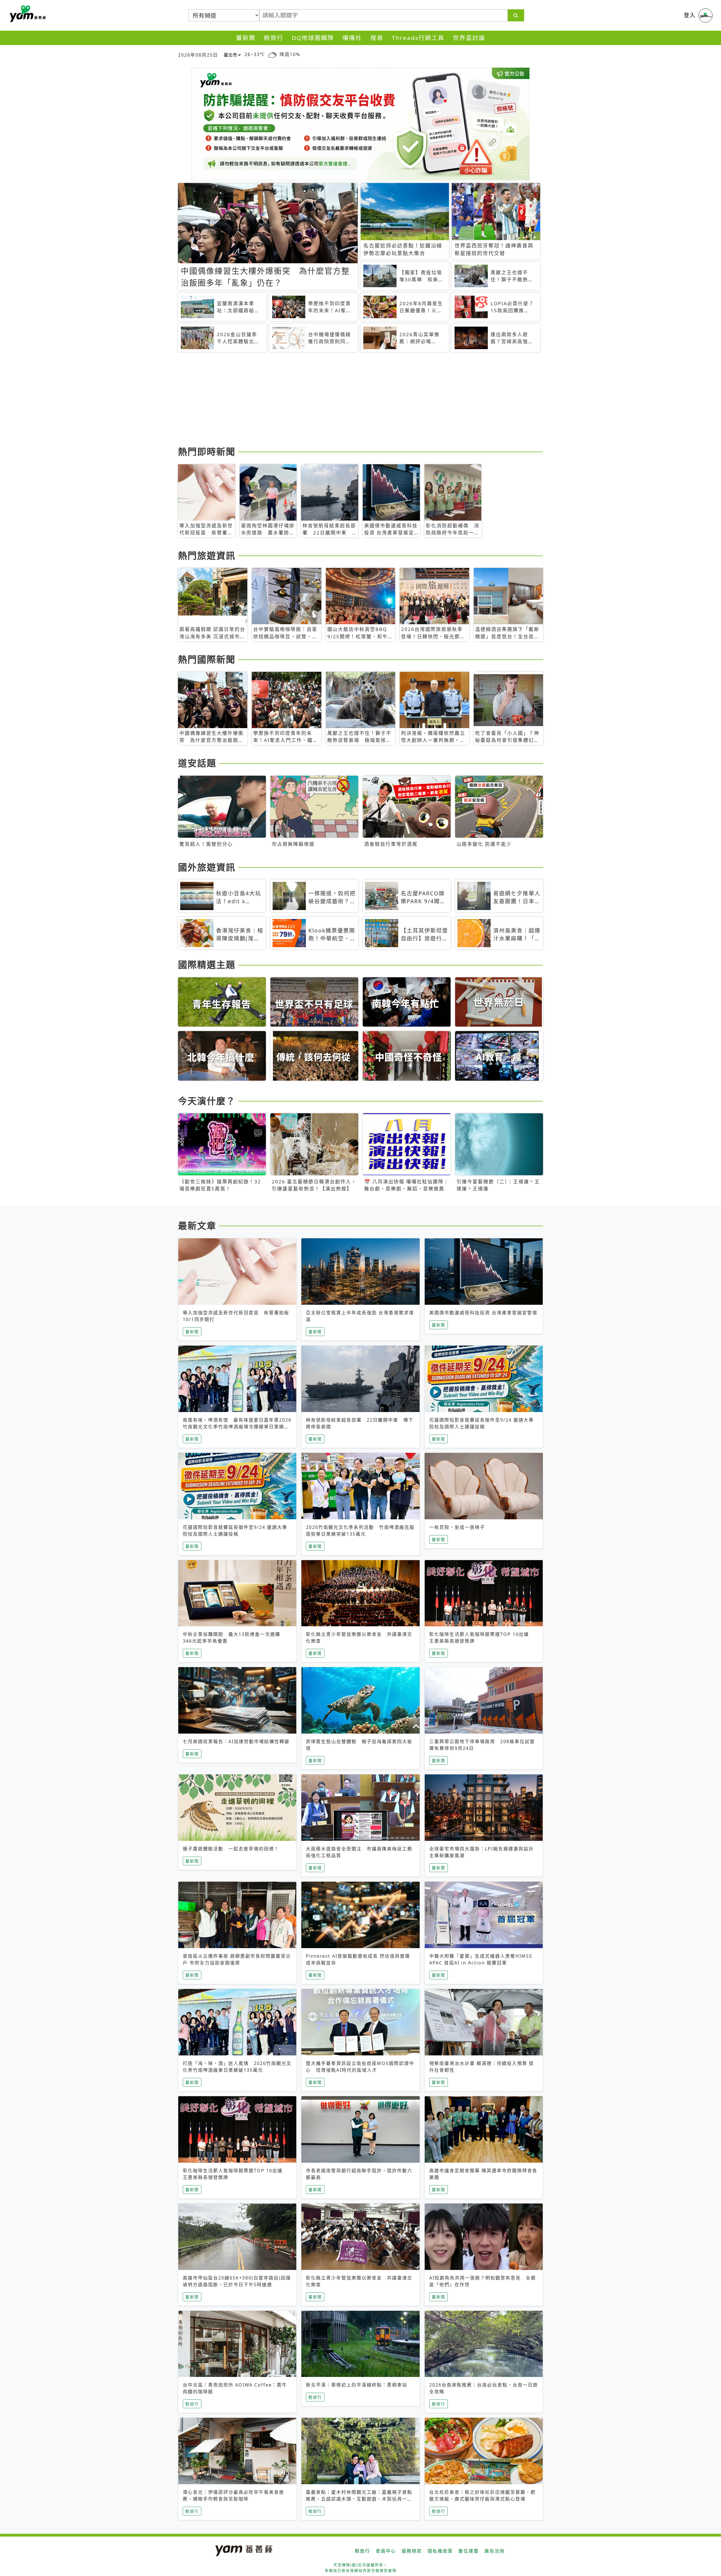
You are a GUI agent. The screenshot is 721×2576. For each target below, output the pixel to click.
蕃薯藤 (27, 14)
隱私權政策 (440, 2551)
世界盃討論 (469, 38)
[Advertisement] (347, 400)
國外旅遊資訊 (207, 867)
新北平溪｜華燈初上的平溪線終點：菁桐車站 (357, 2385)
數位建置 (469, 2551)
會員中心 (386, 2551)
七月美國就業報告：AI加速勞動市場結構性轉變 (236, 1741)
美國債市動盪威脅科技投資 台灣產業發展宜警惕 (483, 1313)
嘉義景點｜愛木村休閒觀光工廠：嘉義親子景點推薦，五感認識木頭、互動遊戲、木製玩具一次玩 (359, 2499)
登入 (690, 15)
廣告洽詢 (495, 2551)
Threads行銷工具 (418, 38)
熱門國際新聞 (207, 659)
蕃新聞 (246, 38)
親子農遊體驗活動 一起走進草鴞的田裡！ (231, 1849)
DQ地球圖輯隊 (313, 38)
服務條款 (412, 2551)
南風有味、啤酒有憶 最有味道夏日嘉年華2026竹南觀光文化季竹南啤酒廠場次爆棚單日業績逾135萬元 (237, 1427)
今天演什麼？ (207, 1101)
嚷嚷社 (352, 38)
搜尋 (377, 38)
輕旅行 (274, 38)
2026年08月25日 (198, 55)
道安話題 (197, 763)
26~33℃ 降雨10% (272, 54)
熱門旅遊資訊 (207, 555)
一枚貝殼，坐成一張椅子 (457, 1527)
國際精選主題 (207, 964)
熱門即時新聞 (207, 451)
